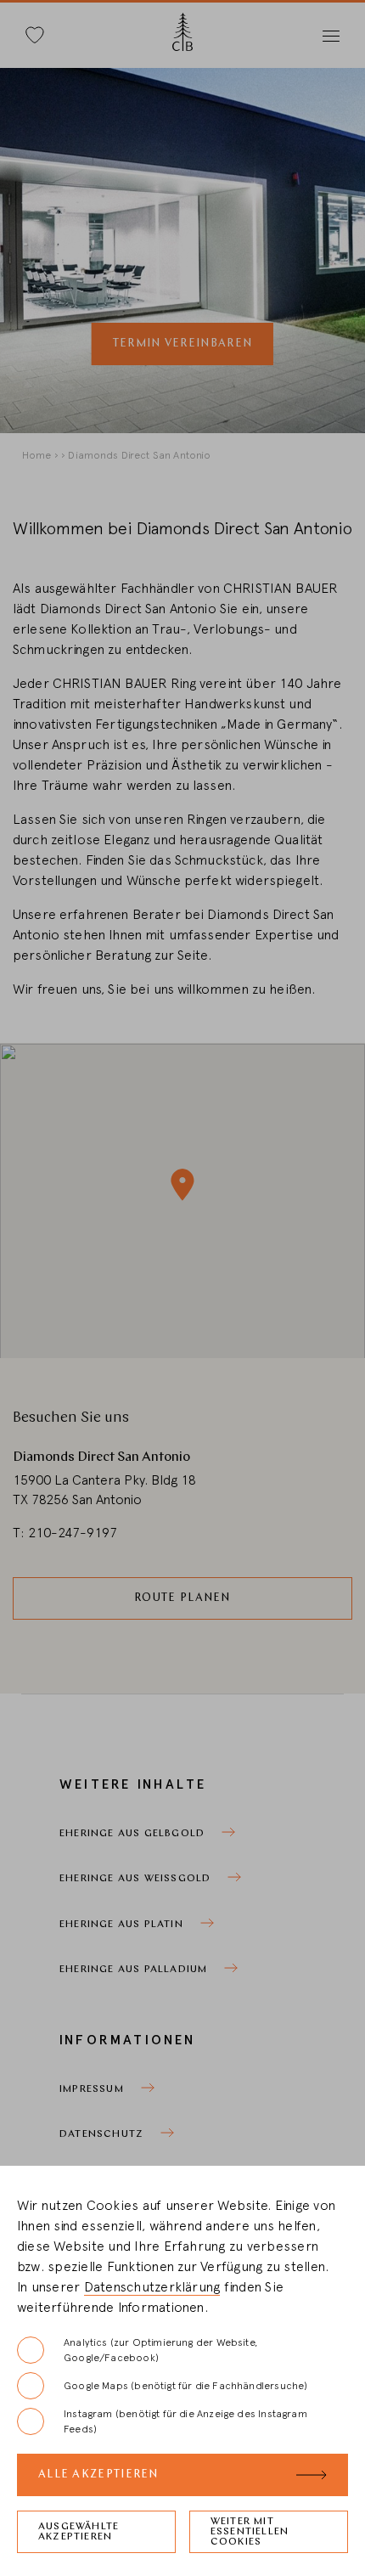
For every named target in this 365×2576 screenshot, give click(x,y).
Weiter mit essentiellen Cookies (250, 2532)
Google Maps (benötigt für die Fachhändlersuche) (185, 2386)
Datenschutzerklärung (152, 2287)
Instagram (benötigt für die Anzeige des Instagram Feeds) (185, 2421)
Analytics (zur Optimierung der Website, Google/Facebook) (160, 2350)
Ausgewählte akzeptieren (79, 2532)
